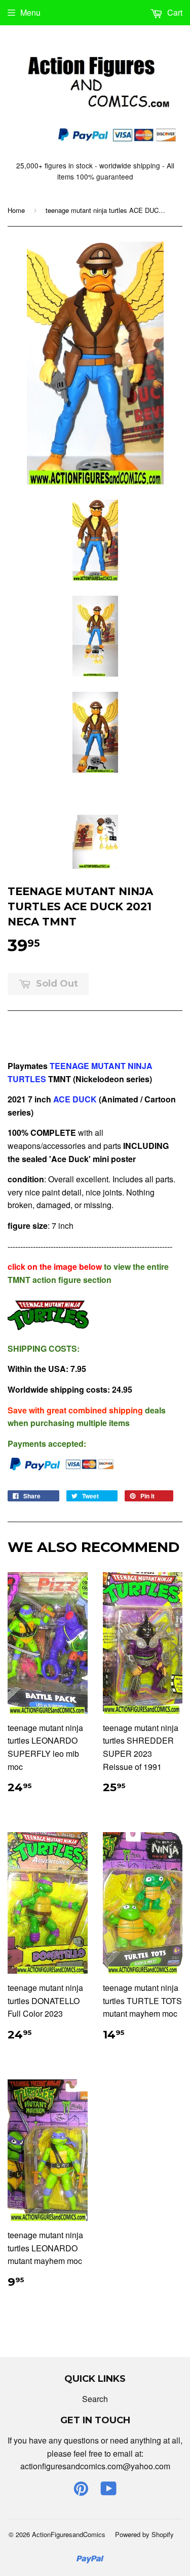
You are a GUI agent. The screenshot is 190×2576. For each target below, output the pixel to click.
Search (95, 2399)
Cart (174, 12)
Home (16, 210)
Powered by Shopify (144, 2534)
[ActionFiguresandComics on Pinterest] (81, 2491)
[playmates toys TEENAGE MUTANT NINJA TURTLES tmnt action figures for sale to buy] (48, 1328)
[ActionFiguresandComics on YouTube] (109, 2491)
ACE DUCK (75, 1099)
